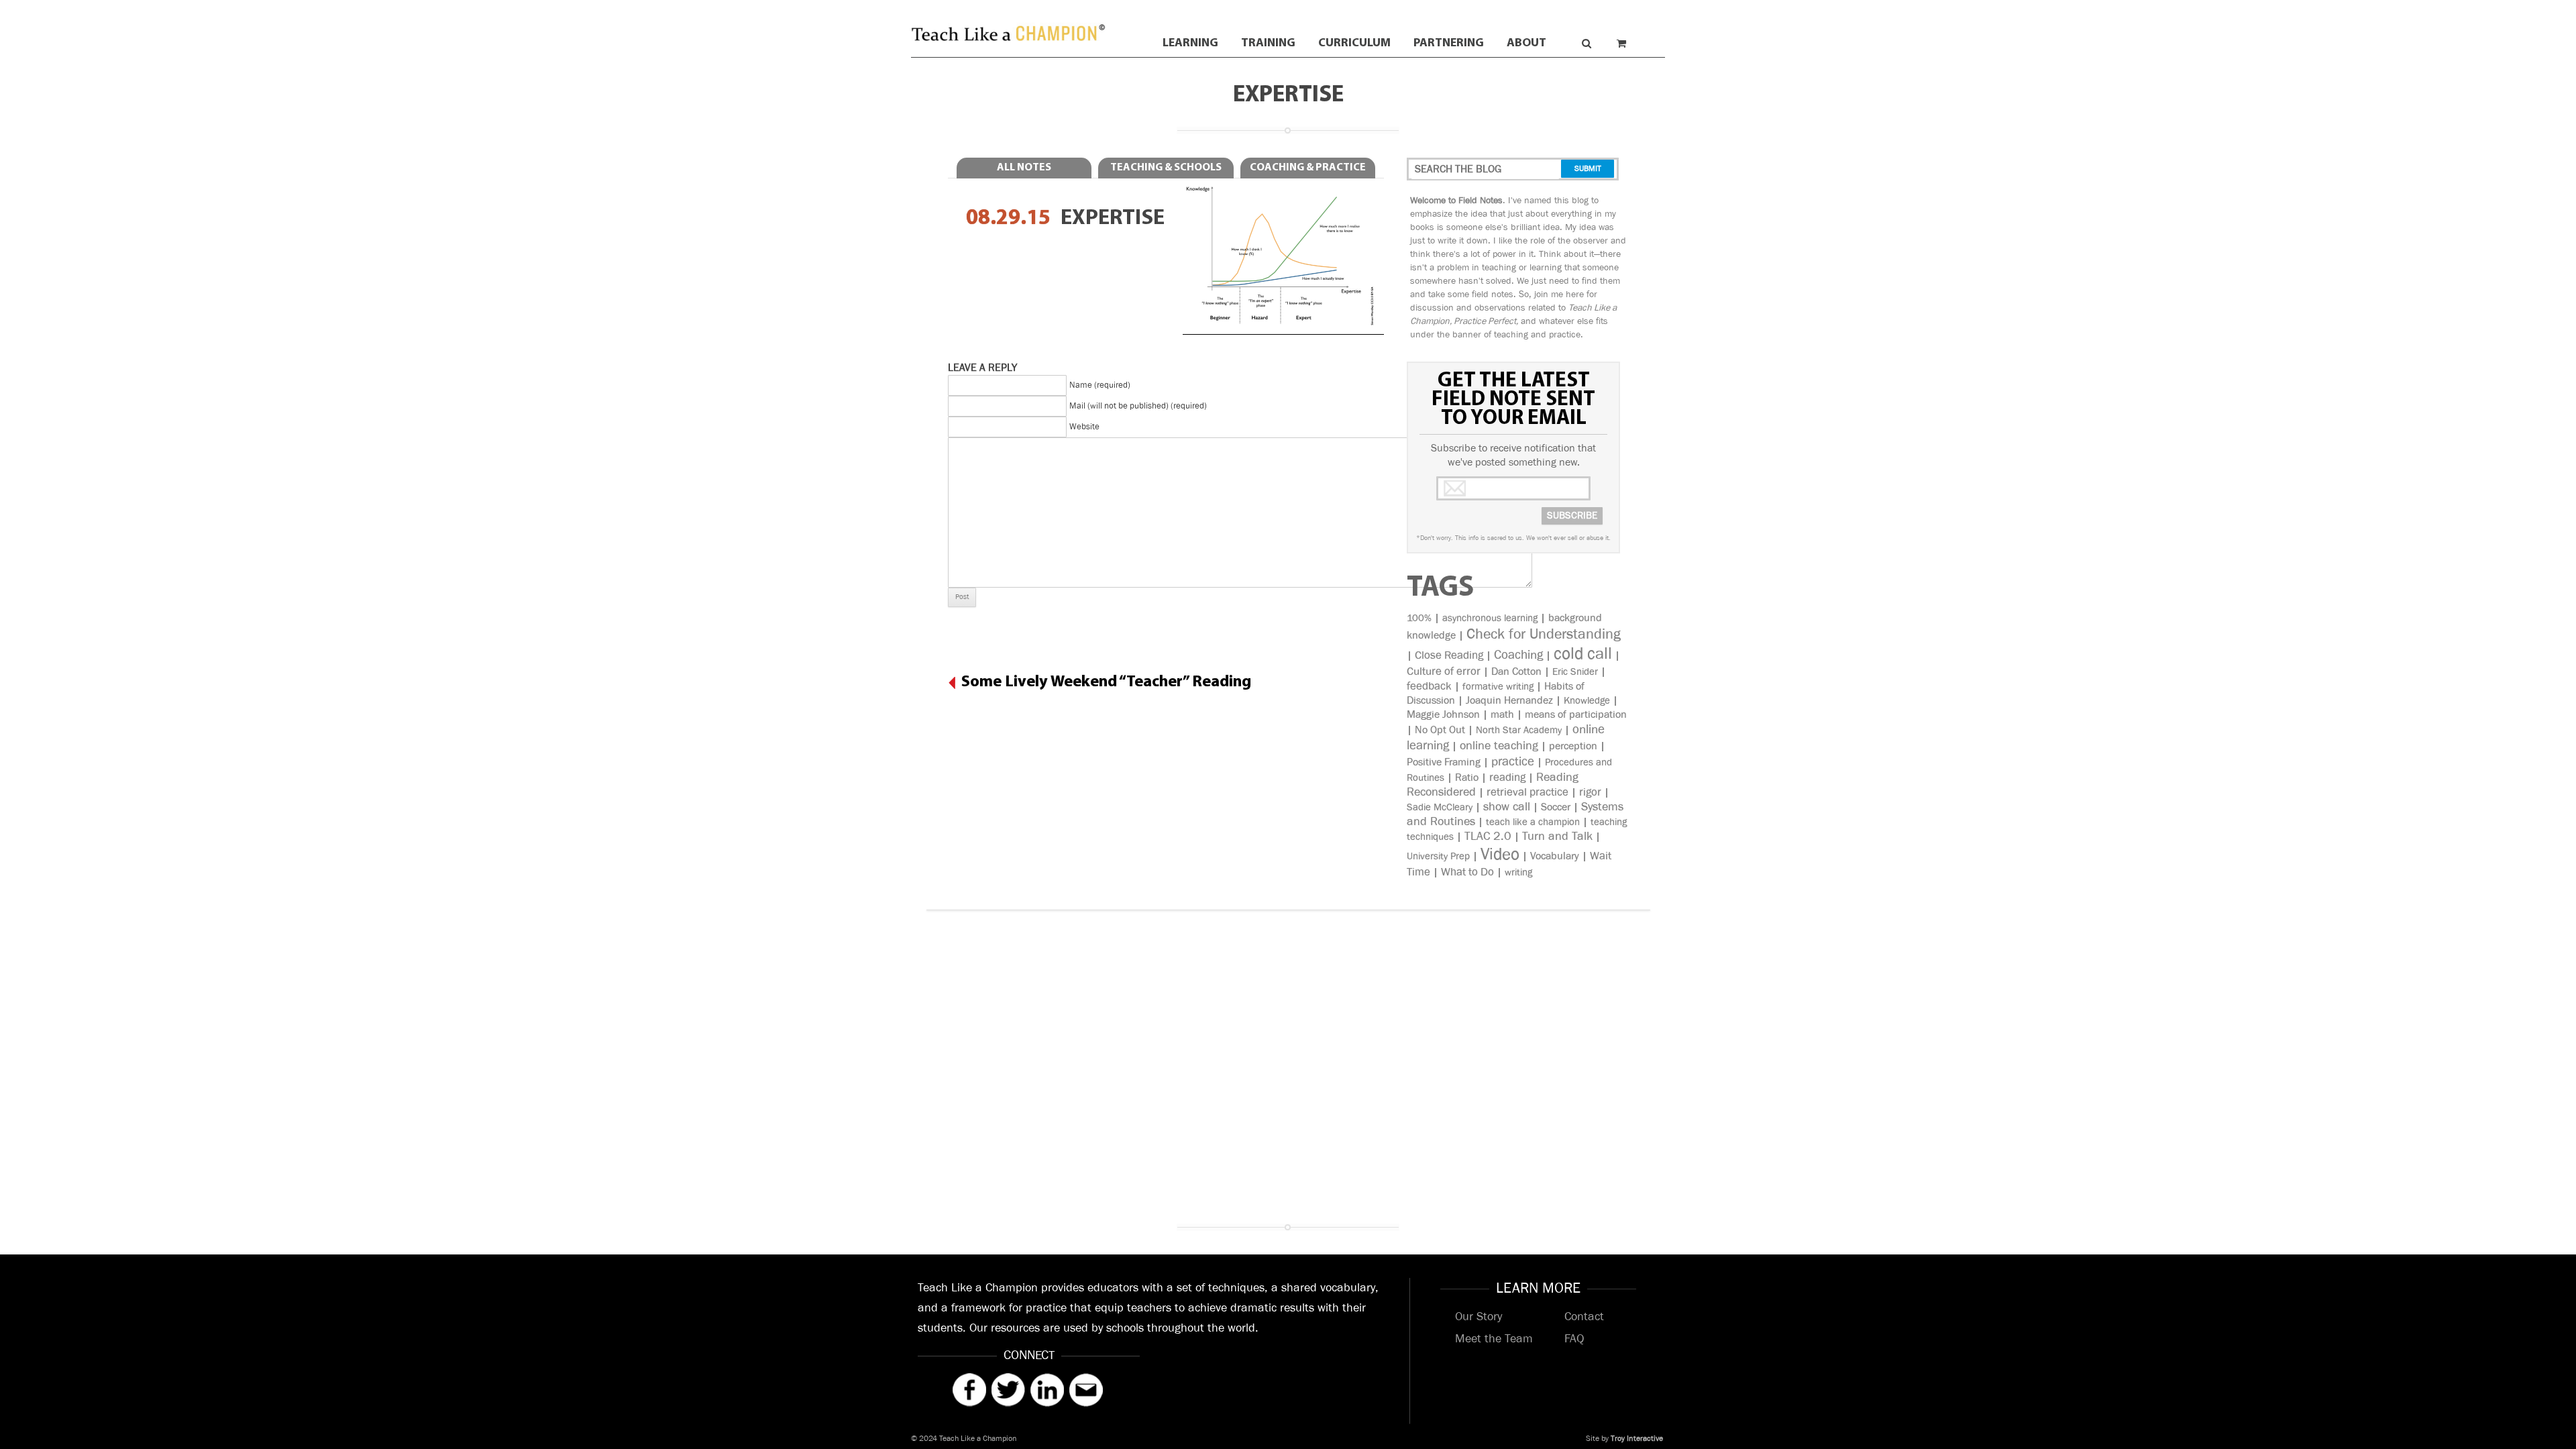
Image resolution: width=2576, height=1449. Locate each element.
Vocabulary (1555, 856)
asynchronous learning (1490, 618)
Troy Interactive (1637, 1439)
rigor (1590, 792)
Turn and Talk (1557, 837)
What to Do (1467, 872)
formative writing (1498, 687)
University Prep (1438, 856)
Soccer (1556, 807)
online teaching (1499, 746)
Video (1500, 854)
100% (1419, 618)
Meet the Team (1494, 1339)
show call (1507, 807)
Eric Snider (1575, 672)
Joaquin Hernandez (1509, 701)
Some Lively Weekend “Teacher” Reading (1106, 682)
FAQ (1574, 1339)
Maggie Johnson (1443, 715)
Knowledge (1587, 701)
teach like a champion (1533, 822)
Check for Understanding (1544, 634)
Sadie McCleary (1440, 807)
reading (1507, 777)
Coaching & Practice (1308, 168)
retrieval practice (1527, 792)
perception (1573, 746)
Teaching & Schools (1166, 168)
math (1502, 715)
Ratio (1467, 778)
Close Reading (1449, 655)
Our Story (1479, 1317)
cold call (1583, 654)
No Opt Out (1440, 730)
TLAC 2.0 (1488, 837)
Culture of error (1444, 672)
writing (1518, 872)
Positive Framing (1444, 762)
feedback (1429, 686)
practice (1513, 762)
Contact (1584, 1317)
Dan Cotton (1516, 672)
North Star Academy (1519, 730)
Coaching (1518, 655)
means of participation (1576, 715)
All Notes (1024, 168)
